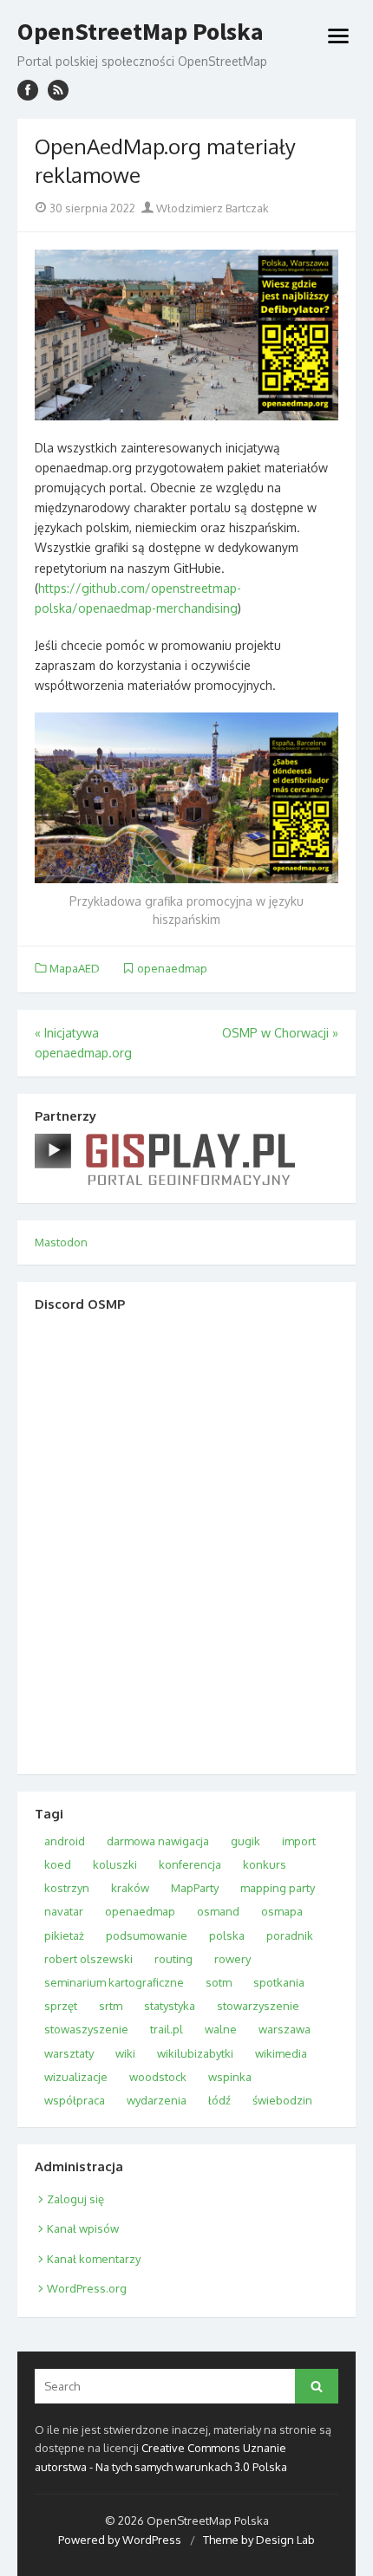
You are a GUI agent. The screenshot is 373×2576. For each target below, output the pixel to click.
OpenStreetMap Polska (141, 32)
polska (227, 1935)
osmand (218, 1911)
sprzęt (61, 2006)
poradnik (290, 1935)
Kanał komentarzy (94, 2259)
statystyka (170, 2006)
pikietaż (64, 1935)
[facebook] (28, 90)
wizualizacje (76, 2077)
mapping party (278, 1888)
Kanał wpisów (83, 2228)
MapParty (195, 1888)
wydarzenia (157, 2100)
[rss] (58, 90)
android (65, 1841)
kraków (130, 1888)
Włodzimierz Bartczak (211, 208)
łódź (219, 2100)
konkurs (265, 1864)
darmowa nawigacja (158, 1841)
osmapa (282, 1911)
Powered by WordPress (120, 2540)
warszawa (285, 2029)
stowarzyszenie (258, 2006)
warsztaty (69, 2053)
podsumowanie (147, 1935)
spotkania (279, 1982)
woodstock (158, 2077)
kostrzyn (67, 1888)
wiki (125, 2053)
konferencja (190, 1864)
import (299, 1841)
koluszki (115, 1864)
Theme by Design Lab (259, 2540)
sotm (219, 1982)
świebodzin (282, 2100)
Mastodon (61, 1242)
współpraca (75, 2100)
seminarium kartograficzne (114, 1982)
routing (173, 1959)
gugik (245, 1841)
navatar (64, 1911)
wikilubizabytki (195, 2053)
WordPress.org (87, 2288)
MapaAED (75, 968)
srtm (111, 2006)
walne (221, 2029)
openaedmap (172, 968)
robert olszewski (88, 1959)
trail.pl (167, 2029)
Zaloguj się (75, 2199)
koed (58, 1864)
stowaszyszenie (86, 2029)
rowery (232, 1959)
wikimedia (281, 2053)
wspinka (230, 2077)
